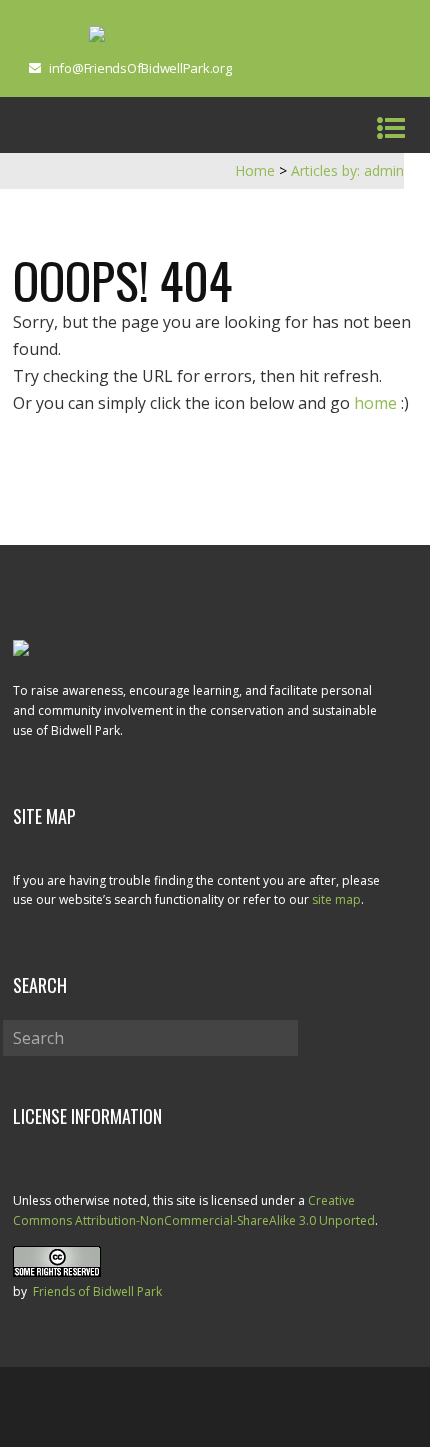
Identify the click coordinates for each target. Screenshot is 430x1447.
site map (336, 899)
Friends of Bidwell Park (97, 1291)
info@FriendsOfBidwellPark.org (140, 68)
